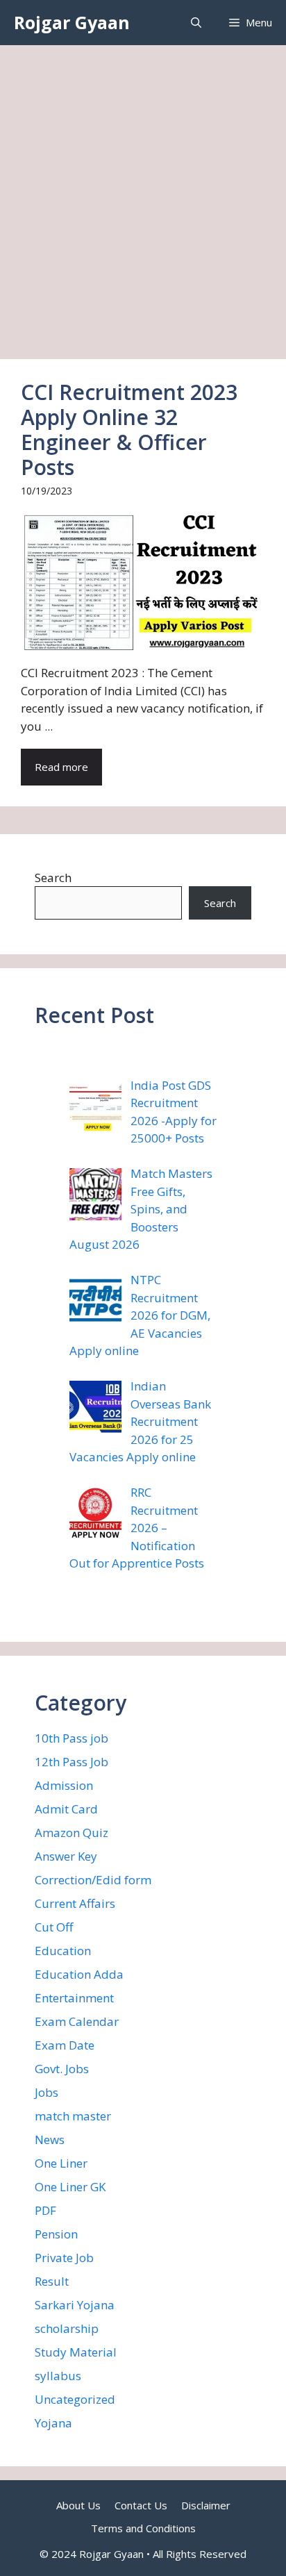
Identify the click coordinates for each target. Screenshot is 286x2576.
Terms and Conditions (143, 2528)
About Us (78, 2505)
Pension (56, 2234)
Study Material (76, 2352)
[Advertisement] (143, 195)
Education (63, 1951)
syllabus (58, 2376)
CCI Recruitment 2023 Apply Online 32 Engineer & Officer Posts (129, 430)
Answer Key (66, 1856)
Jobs (47, 2092)
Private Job (64, 2258)
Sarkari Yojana (75, 2305)
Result (52, 2281)
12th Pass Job (71, 1762)
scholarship (67, 2328)
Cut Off (54, 1927)
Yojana (53, 2423)
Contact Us (141, 2505)
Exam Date (65, 2045)
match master (73, 2116)
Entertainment (74, 1998)
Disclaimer (206, 2505)
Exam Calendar (77, 2021)
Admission (64, 1785)
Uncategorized (75, 2399)
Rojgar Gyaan (72, 22)
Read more (61, 767)
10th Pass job (71, 1738)
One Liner (61, 2163)
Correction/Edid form (93, 1880)
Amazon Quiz (71, 1833)
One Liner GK (70, 2187)
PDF (45, 2210)
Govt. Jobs (62, 2069)
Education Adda (79, 1974)
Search (53, 878)
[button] (196, 23)
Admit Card (66, 1809)
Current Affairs (75, 1903)
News (50, 2139)
